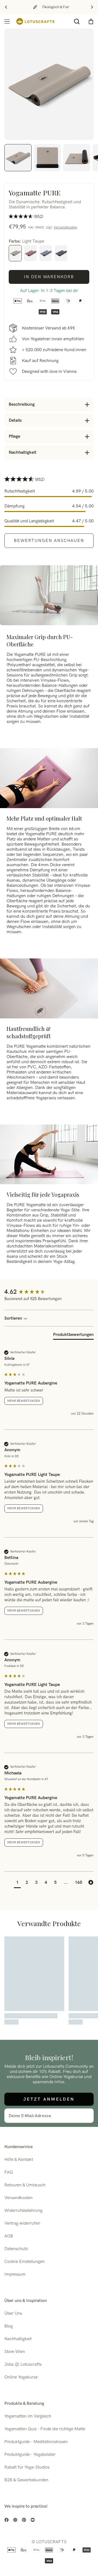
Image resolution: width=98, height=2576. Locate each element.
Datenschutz (16, 2249)
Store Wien (15, 2352)
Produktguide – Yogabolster (30, 2455)
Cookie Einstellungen (24, 2262)
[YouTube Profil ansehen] (33, 2520)
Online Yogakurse (21, 2377)
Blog (9, 2326)
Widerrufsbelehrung (23, 2211)
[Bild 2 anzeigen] (47, 158)
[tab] (73, 1336)
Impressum (15, 2274)
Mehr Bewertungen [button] (24, 1401)
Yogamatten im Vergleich (28, 2416)
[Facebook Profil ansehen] (7, 2520)
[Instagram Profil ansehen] (15, 2520)
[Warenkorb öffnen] (91, 21)
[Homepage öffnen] (35, 21)
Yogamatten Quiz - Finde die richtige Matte (45, 2429)
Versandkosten (65, 227)
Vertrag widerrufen (22, 2223)
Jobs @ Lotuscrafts (23, 2364)
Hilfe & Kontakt (19, 2160)
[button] (17, 1883)
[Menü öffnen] (7, 21)
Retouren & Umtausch (25, 2185)
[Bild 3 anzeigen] (77, 158)
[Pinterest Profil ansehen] (24, 2520)
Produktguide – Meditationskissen (36, 2442)
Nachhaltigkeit (18, 2339)
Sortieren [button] (14, 1318)
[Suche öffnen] (77, 21)
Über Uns (13, 2313)
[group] (49, 1292)
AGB (9, 2236)
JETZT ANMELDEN (49, 2099)
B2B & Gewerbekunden (26, 2480)
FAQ (9, 2172)
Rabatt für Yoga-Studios (27, 2467)
